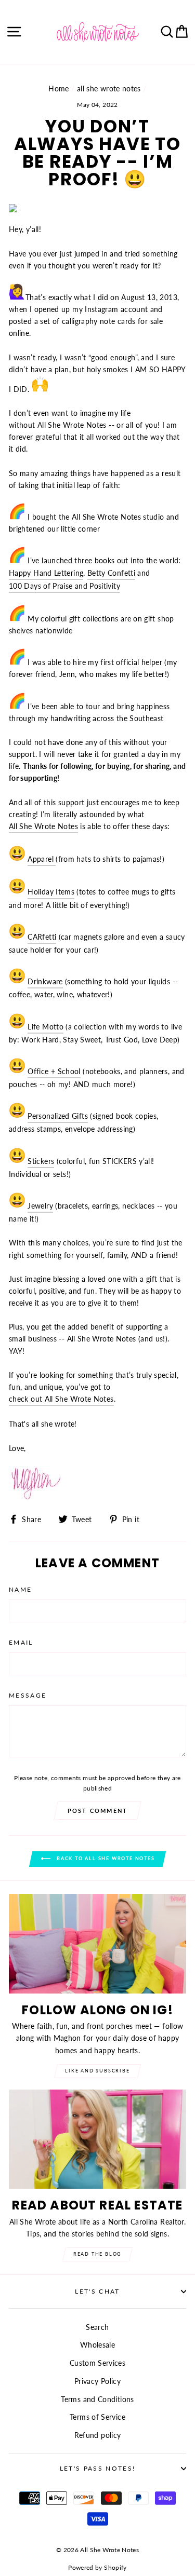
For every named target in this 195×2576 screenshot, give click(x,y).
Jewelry (40, 1206)
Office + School (54, 1071)
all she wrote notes (109, 89)
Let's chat (97, 2291)
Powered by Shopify (97, 2567)
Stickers (41, 1161)
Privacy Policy (97, 2381)
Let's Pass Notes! (97, 2468)
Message (28, 1695)
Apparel (41, 859)
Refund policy (98, 2435)
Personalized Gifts (58, 1116)
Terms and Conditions (97, 2399)
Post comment (97, 1811)
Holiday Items (51, 892)
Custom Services (97, 2363)
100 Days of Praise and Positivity (64, 586)
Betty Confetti (111, 573)
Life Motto (45, 1027)
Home (58, 89)
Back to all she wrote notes (105, 1859)
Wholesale (97, 2345)
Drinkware (45, 981)
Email (21, 1642)
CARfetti (42, 937)
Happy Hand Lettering (46, 573)
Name (20, 1589)
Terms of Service (97, 2417)
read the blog (97, 2254)
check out (61, 1399)
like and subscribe (97, 2071)
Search (97, 2327)
